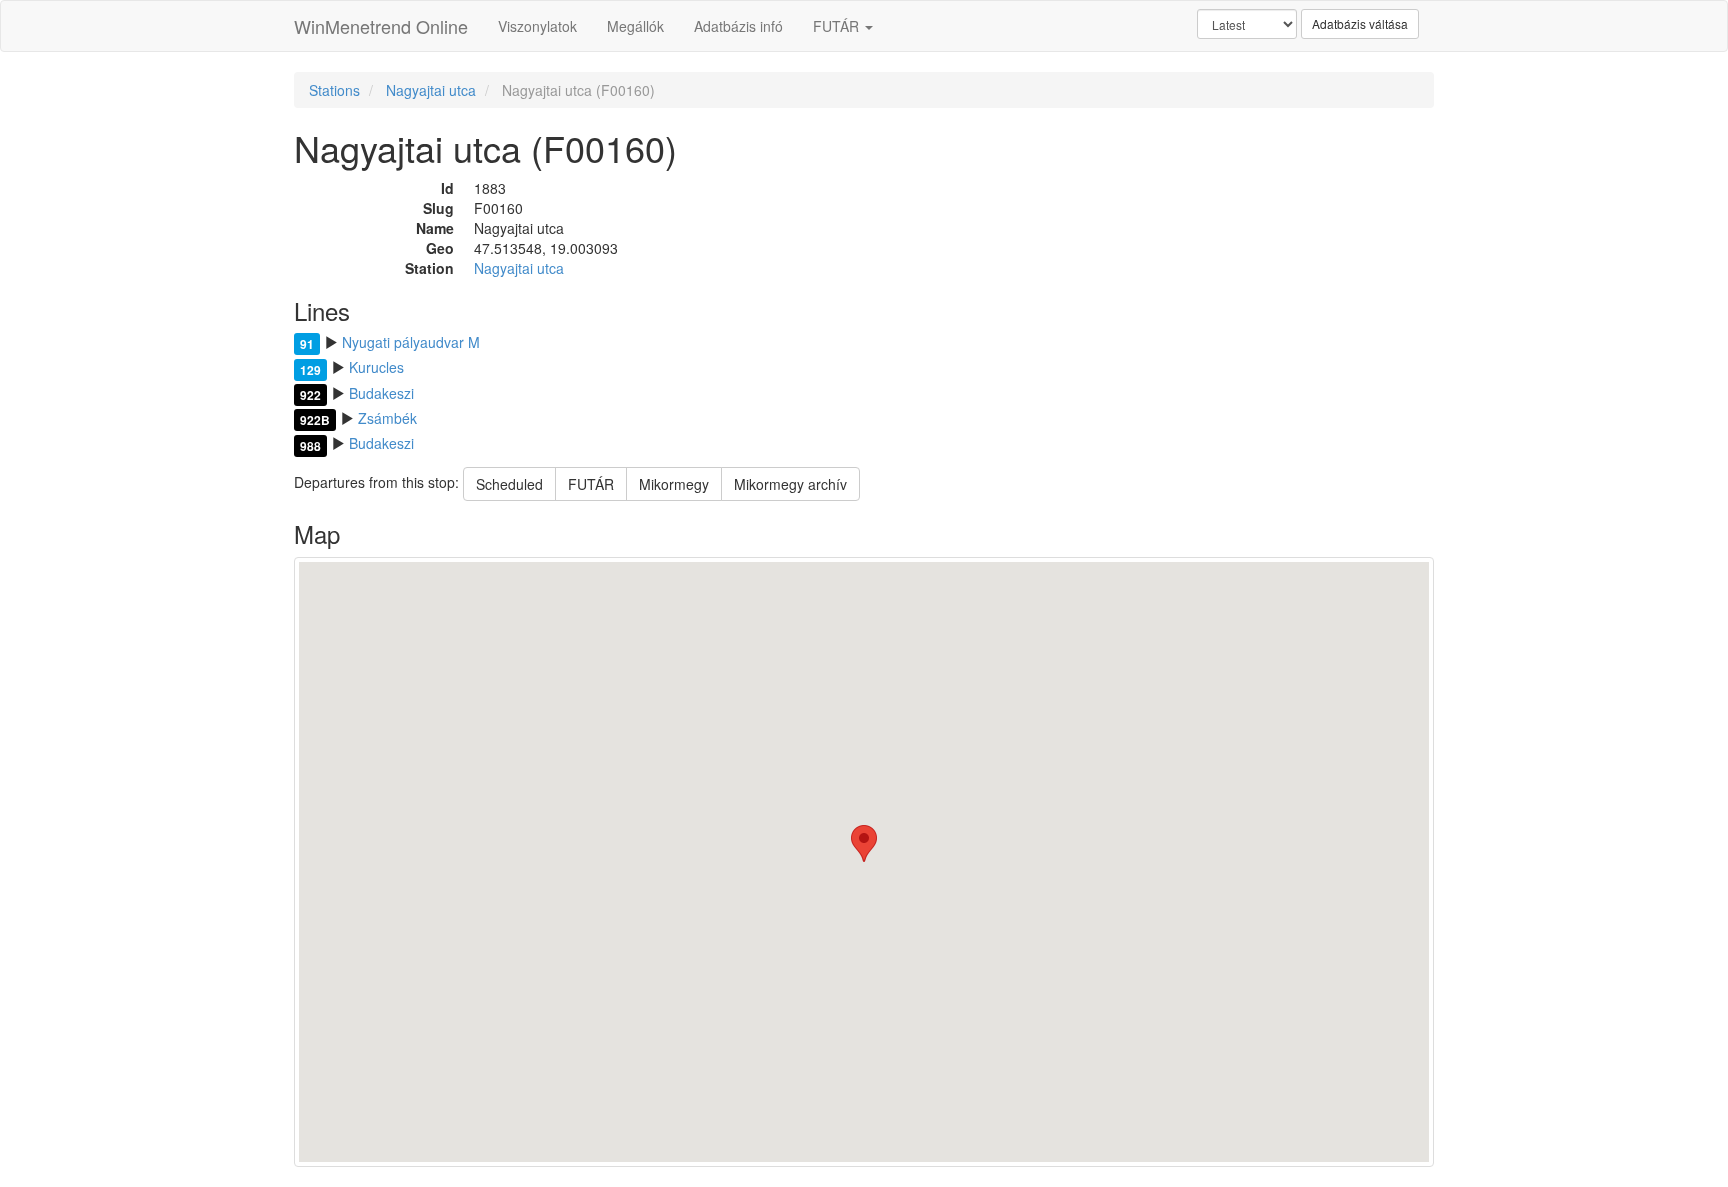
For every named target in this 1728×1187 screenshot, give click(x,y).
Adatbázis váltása (1360, 23)
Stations (334, 90)
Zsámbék (387, 418)
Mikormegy (674, 484)
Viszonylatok (537, 26)
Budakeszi (381, 393)
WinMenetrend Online (381, 26)
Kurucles (376, 367)
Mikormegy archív (790, 484)
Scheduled (509, 484)
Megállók (635, 26)
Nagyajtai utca (431, 90)
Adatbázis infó (738, 26)
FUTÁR (838, 26)
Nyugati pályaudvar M (411, 342)
